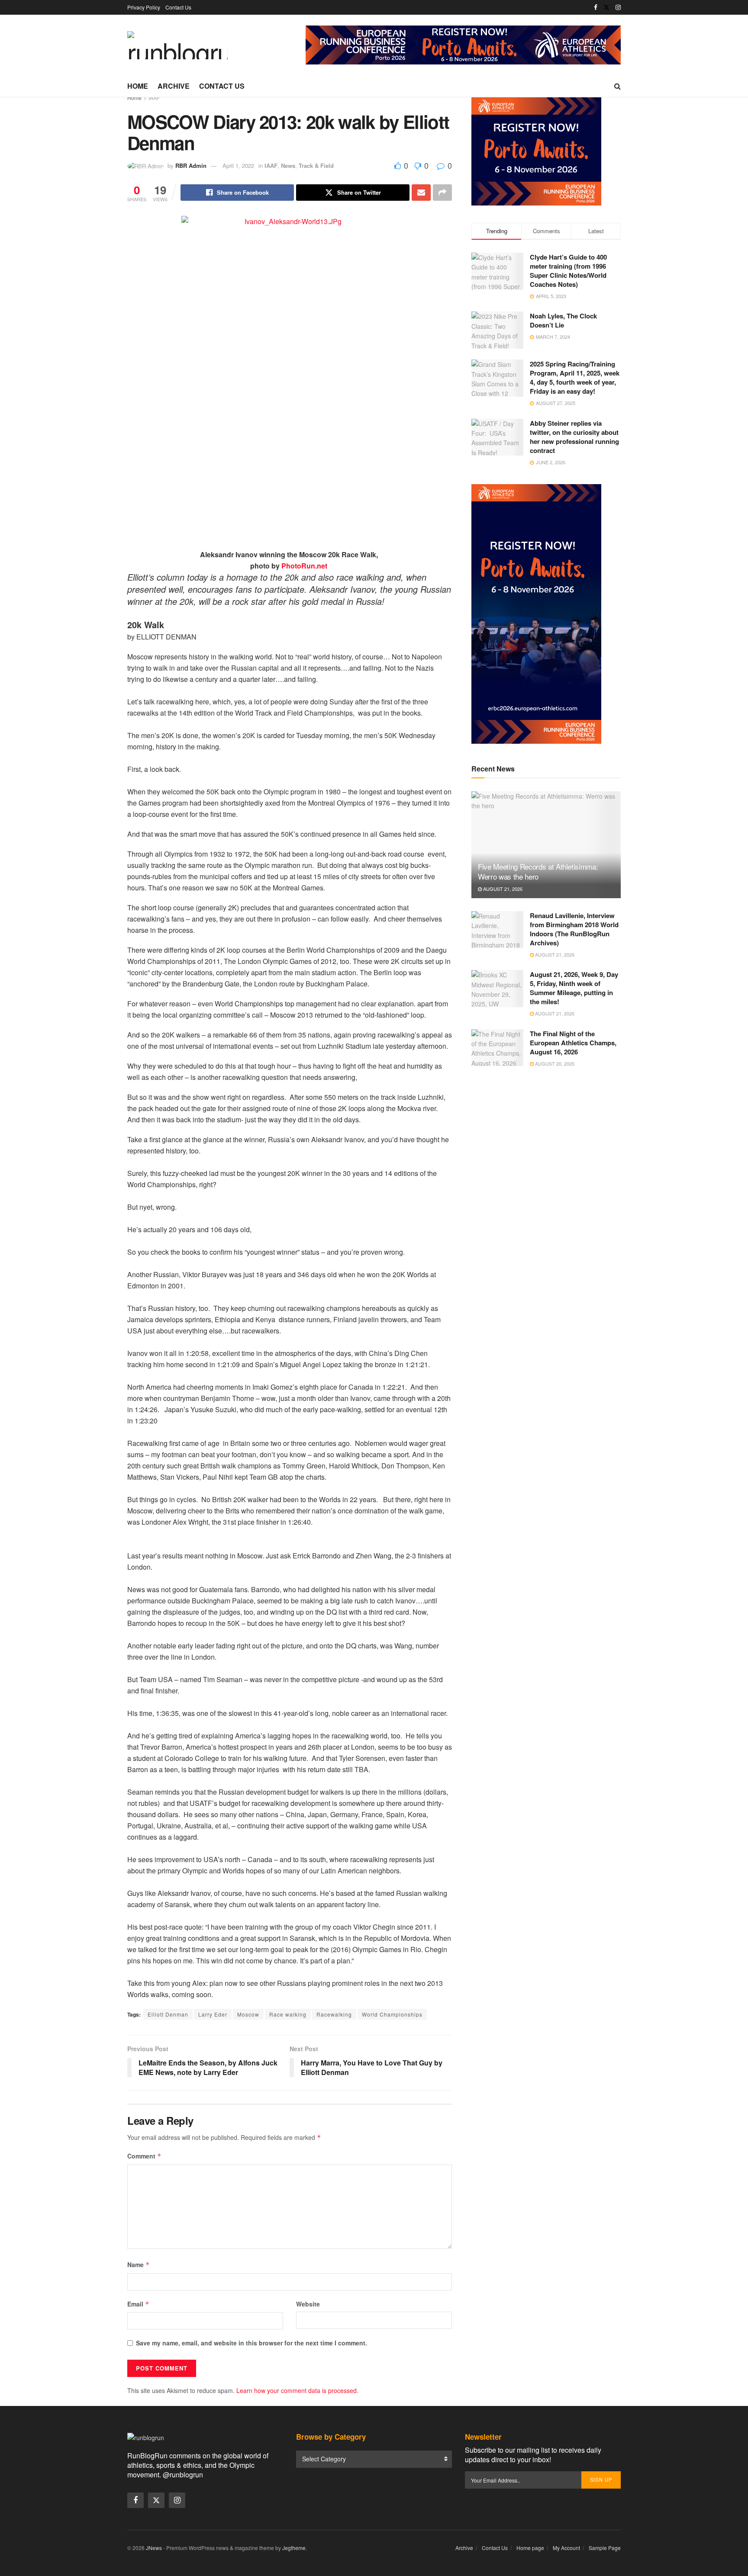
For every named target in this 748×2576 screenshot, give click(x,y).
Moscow (248, 2014)
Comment (144, 2156)
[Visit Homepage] (177, 45)
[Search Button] (617, 86)
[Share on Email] (421, 193)
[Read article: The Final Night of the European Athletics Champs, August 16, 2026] (497, 1048)
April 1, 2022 (238, 165)
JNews (154, 2548)
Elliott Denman (168, 2014)
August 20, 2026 (554, 1063)
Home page (530, 2548)
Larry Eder (213, 2014)
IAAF (154, 98)
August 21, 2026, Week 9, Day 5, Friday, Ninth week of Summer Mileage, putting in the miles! (574, 988)
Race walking (288, 2014)
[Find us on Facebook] (596, 7)
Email (138, 2304)
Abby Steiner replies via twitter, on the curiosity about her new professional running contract (574, 437)
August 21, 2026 (502, 889)
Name (139, 2264)
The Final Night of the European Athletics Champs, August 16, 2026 (573, 1043)
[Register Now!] (463, 44)
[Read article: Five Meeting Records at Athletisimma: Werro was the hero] (546, 845)
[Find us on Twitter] (606, 7)
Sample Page (605, 2548)
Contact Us (178, 7)
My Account (566, 2548)
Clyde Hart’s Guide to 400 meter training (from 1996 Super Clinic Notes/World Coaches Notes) (568, 271)
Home (138, 86)
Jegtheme (294, 2548)
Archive (174, 86)
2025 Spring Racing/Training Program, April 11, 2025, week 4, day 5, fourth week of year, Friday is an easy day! (575, 377)
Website (308, 2304)
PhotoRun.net (304, 566)
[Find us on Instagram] (618, 7)
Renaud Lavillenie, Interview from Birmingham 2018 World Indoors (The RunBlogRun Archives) (574, 929)
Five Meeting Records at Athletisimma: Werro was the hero (538, 872)
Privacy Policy (144, 7)
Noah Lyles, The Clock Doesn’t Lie (563, 320)
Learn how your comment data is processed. (297, 2390)
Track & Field (316, 165)
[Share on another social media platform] (442, 193)
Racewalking (334, 2014)
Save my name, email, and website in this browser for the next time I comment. (251, 2343)
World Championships (392, 2014)
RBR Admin (191, 165)
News (288, 165)
